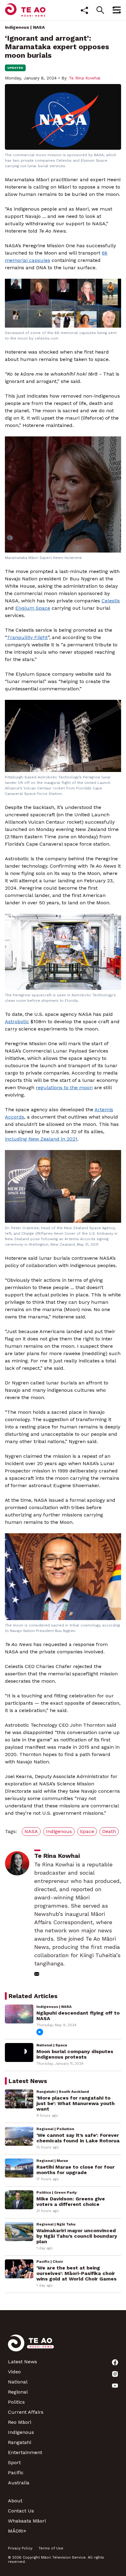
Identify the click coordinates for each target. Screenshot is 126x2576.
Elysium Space (33, 608)
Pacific (16, 2473)
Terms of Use (51, 2548)
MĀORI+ (17, 2531)
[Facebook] (115, 2362)
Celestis (111, 601)
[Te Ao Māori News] (31, 2347)
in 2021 (69, 1139)
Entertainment (25, 2452)
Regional (18, 2392)
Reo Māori (20, 2422)
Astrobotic (17, 1022)
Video (14, 2372)
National (18, 2382)
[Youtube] (115, 2386)
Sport (14, 2462)
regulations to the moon (64, 1088)
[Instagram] (115, 2374)
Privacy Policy (20, 2548)
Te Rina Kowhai (85, 78)
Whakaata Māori (27, 2521)
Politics (16, 2402)
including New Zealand (33, 1139)
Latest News (22, 2362)
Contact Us (21, 2511)
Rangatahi (20, 2442)
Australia (19, 2483)
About (15, 2501)
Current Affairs (26, 2412)
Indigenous (17, 27)
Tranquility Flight (27, 637)
